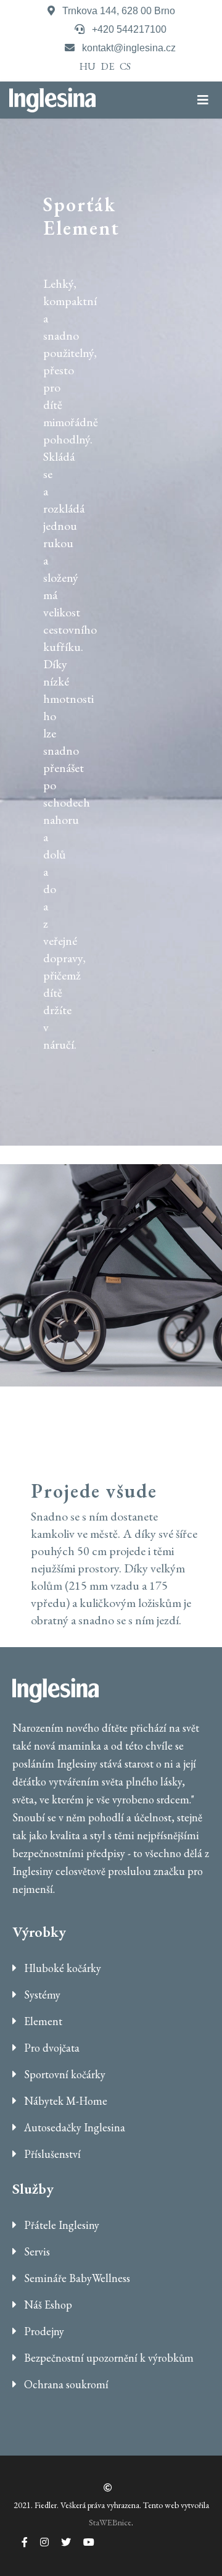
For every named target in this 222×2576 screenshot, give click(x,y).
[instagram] (38, 2542)
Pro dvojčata (51, 2048)
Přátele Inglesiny (60, 2225)
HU (88, 66)
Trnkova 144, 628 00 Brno (119, 11)
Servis (36, 2251)
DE (108, 66)
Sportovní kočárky (64, 2074)
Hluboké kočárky (61, 1968)
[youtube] (83, 2542)
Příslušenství (51, 2154)
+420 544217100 (129, 29)
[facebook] (18, 2542)
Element (42, 2021)
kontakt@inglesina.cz (129, 48)
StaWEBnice (110, 2522)
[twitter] (60, 2542)
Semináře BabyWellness (76, 2278)
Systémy (41, 1995)
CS (125, 66)
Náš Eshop (47, 2305)
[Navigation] (210, 100)
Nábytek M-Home (64, 2101)
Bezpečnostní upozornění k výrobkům (108, 2358)
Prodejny (43, 2331)
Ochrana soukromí (65, 2384)
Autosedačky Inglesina (73, 2127)
